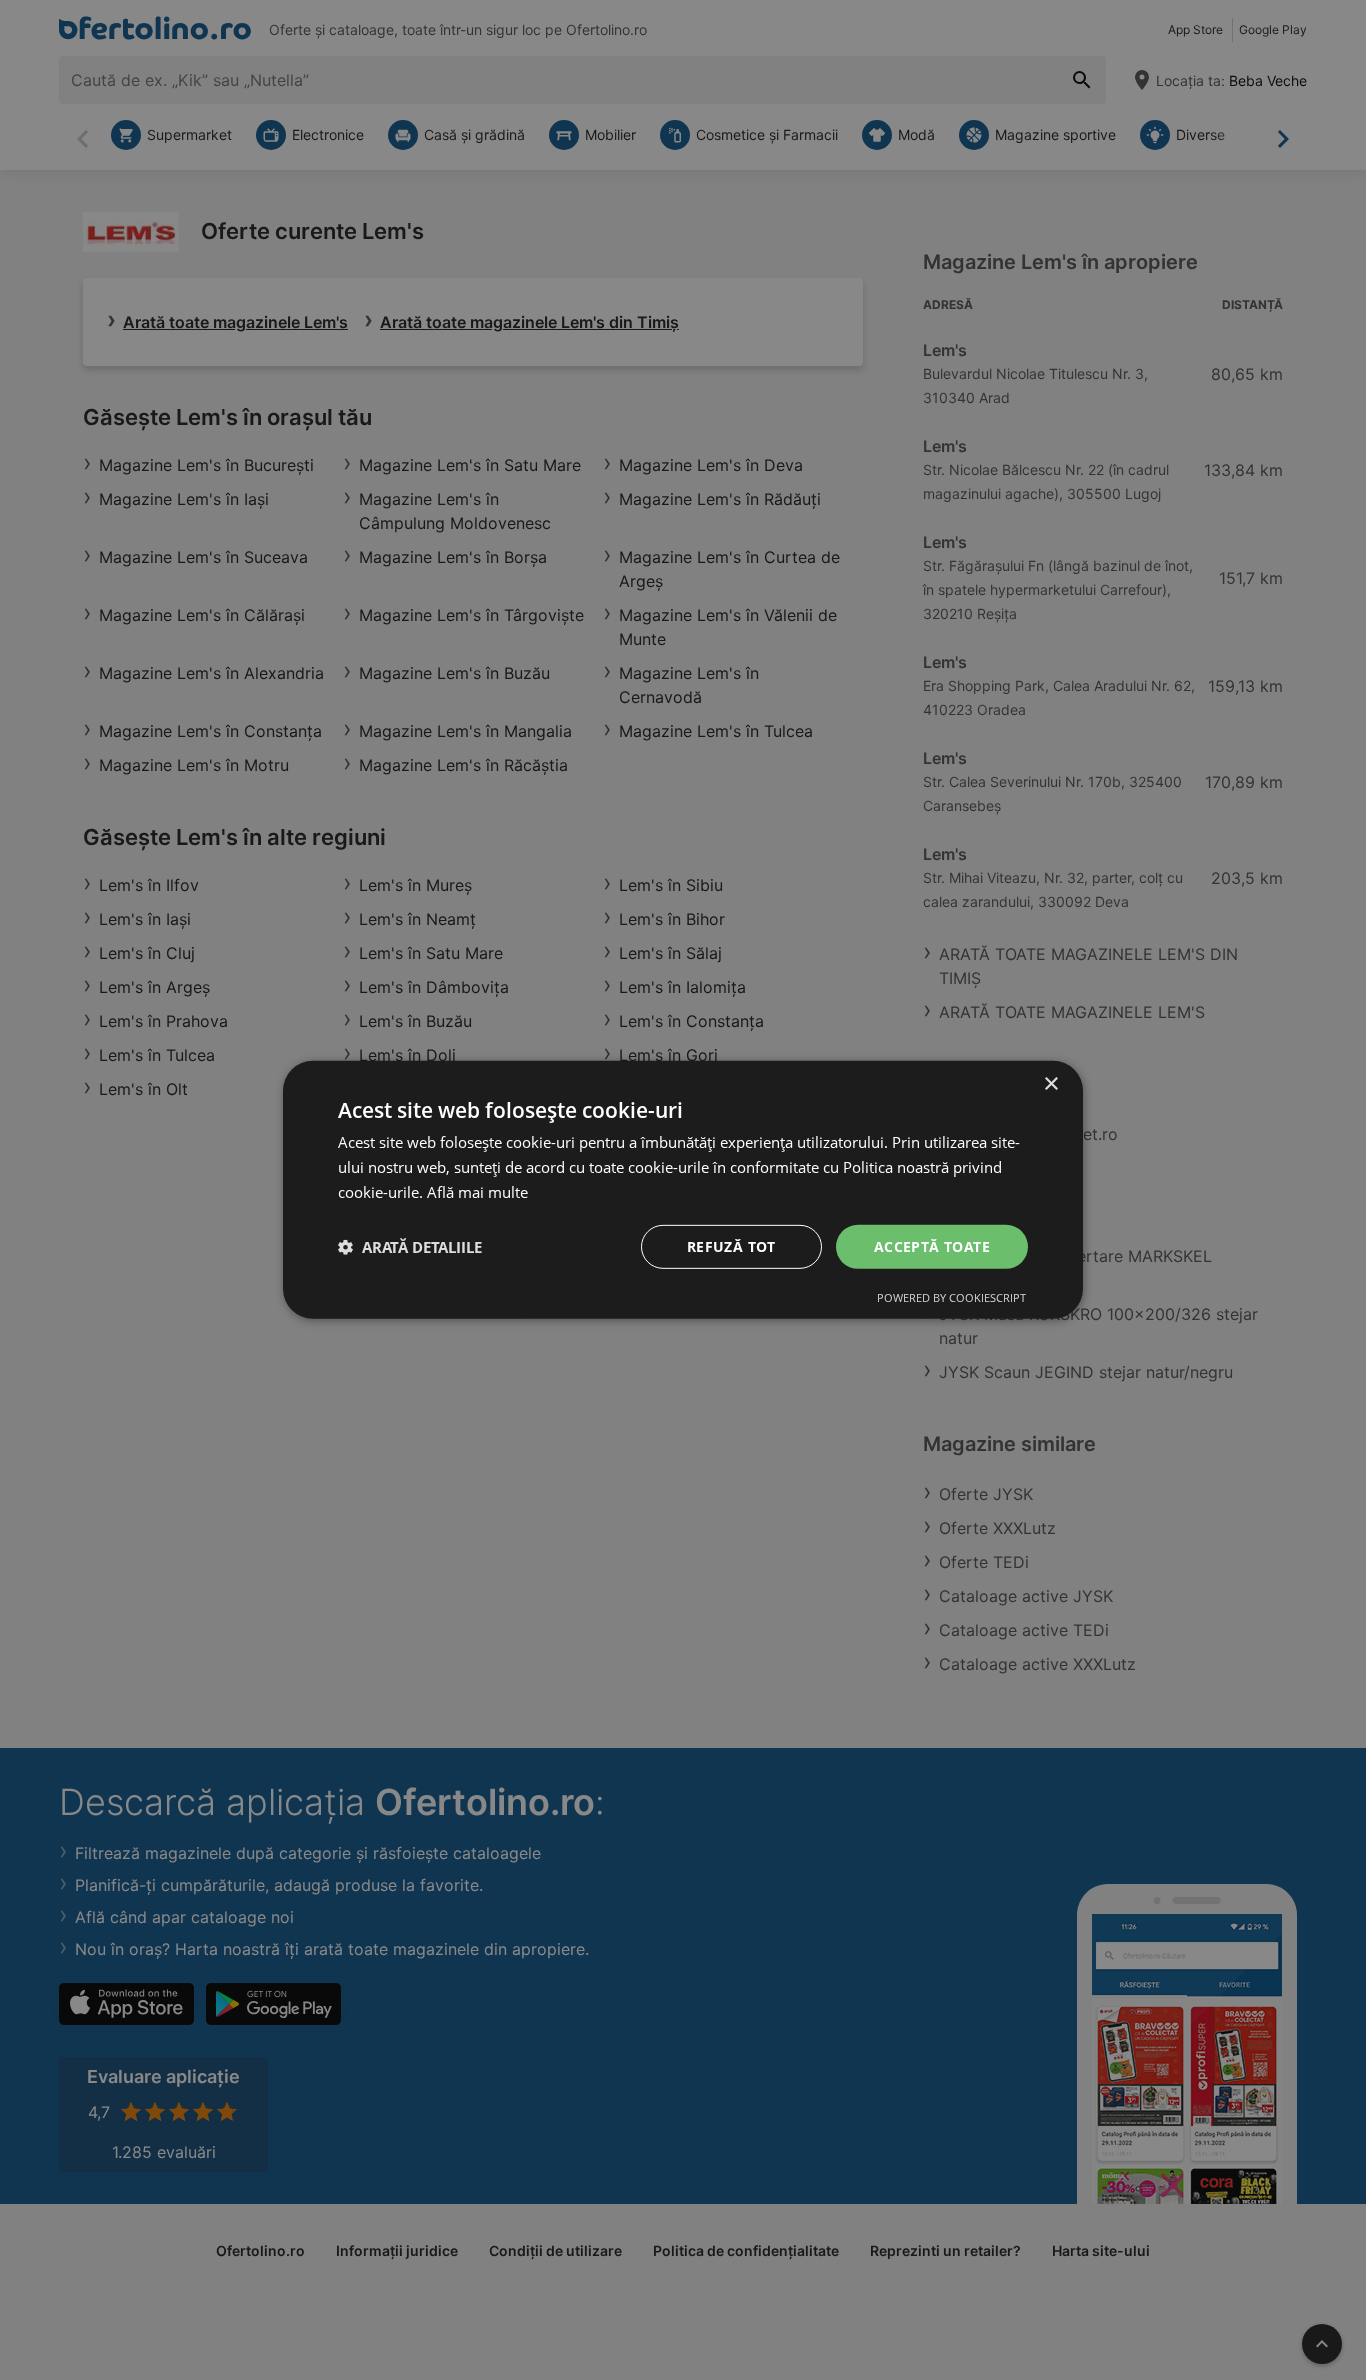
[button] (410, 1247)
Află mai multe (477, 1192)
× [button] (1050, 1084)
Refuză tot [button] (731, 1245)
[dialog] (683, 1190)
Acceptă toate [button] (932, 1245)
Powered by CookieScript (951, 1297)
